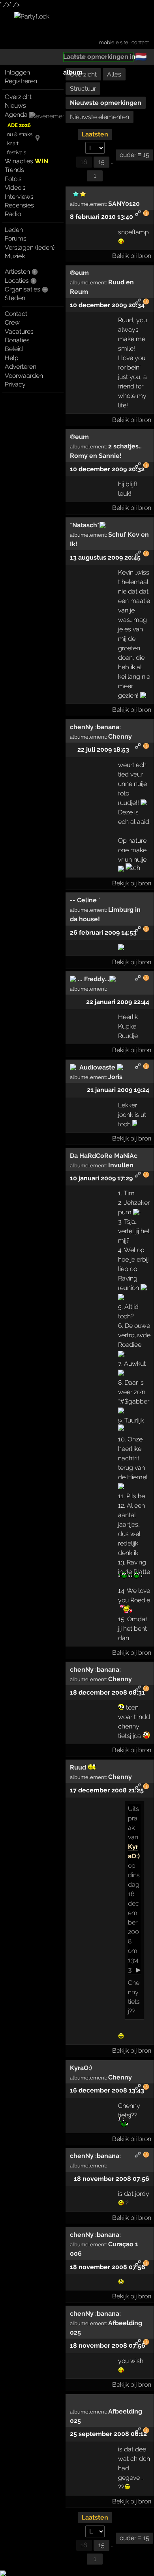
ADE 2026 (19, 125)
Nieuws (15, 105)
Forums (16, 238)
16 (84, 162)
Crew (12, 322)
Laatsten (95, 134)
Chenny (120, 736)
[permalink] (138, 214)
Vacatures (19, 331)
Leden (14, 230)
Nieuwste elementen (100, 117)
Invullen (121, 1165)
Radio (13, 214)
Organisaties (23, 289)
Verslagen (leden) (30, 247)
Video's (15, 188)
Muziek (15, 256)
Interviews (19, 197)
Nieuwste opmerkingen (106, 103)
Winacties (26, 161)
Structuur (83, 89)
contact (140, 42)
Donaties (17, 340)
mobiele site (114, 42)
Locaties (17, 281)
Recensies (19, 205)
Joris (115, 1077)
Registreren (21, 81)
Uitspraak (133, 1818)
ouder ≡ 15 (134, 155)
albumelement (88, 204)
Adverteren (21, 367)
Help (12, 358)
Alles (114, 74)
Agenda (16, 115)
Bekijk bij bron (132, 256)
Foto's (13, 179)
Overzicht (18, 97)
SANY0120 (124, 204)
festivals (17, 152)
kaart (13, 143)
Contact (16, 314)
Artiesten (17, 272)
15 (101, 162)
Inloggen (17, 72)
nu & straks (20, 134)
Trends (14, 170)
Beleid (14, 349)
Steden (15, 298)
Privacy (15, 384)
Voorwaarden (24, 376)
